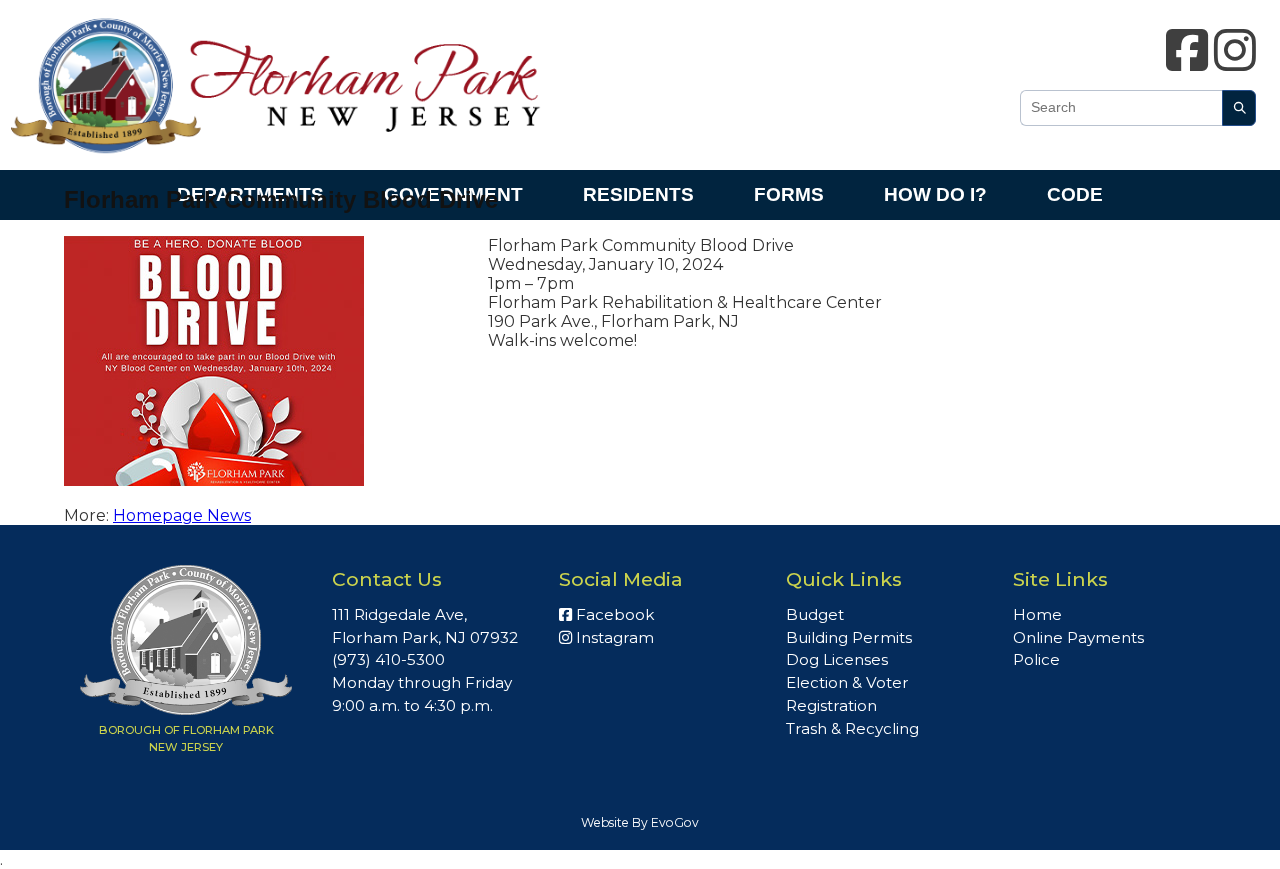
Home (1037, 614)
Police (1036, 659)
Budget (815, 614)
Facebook (613, 614)
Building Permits (849, 637)
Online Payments (1078, 637)
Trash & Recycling (852, 728)
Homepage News (182, 515)
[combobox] (1121, 108)
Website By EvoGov (640, 822)
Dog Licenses (837, 659)
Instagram (613, 637)
